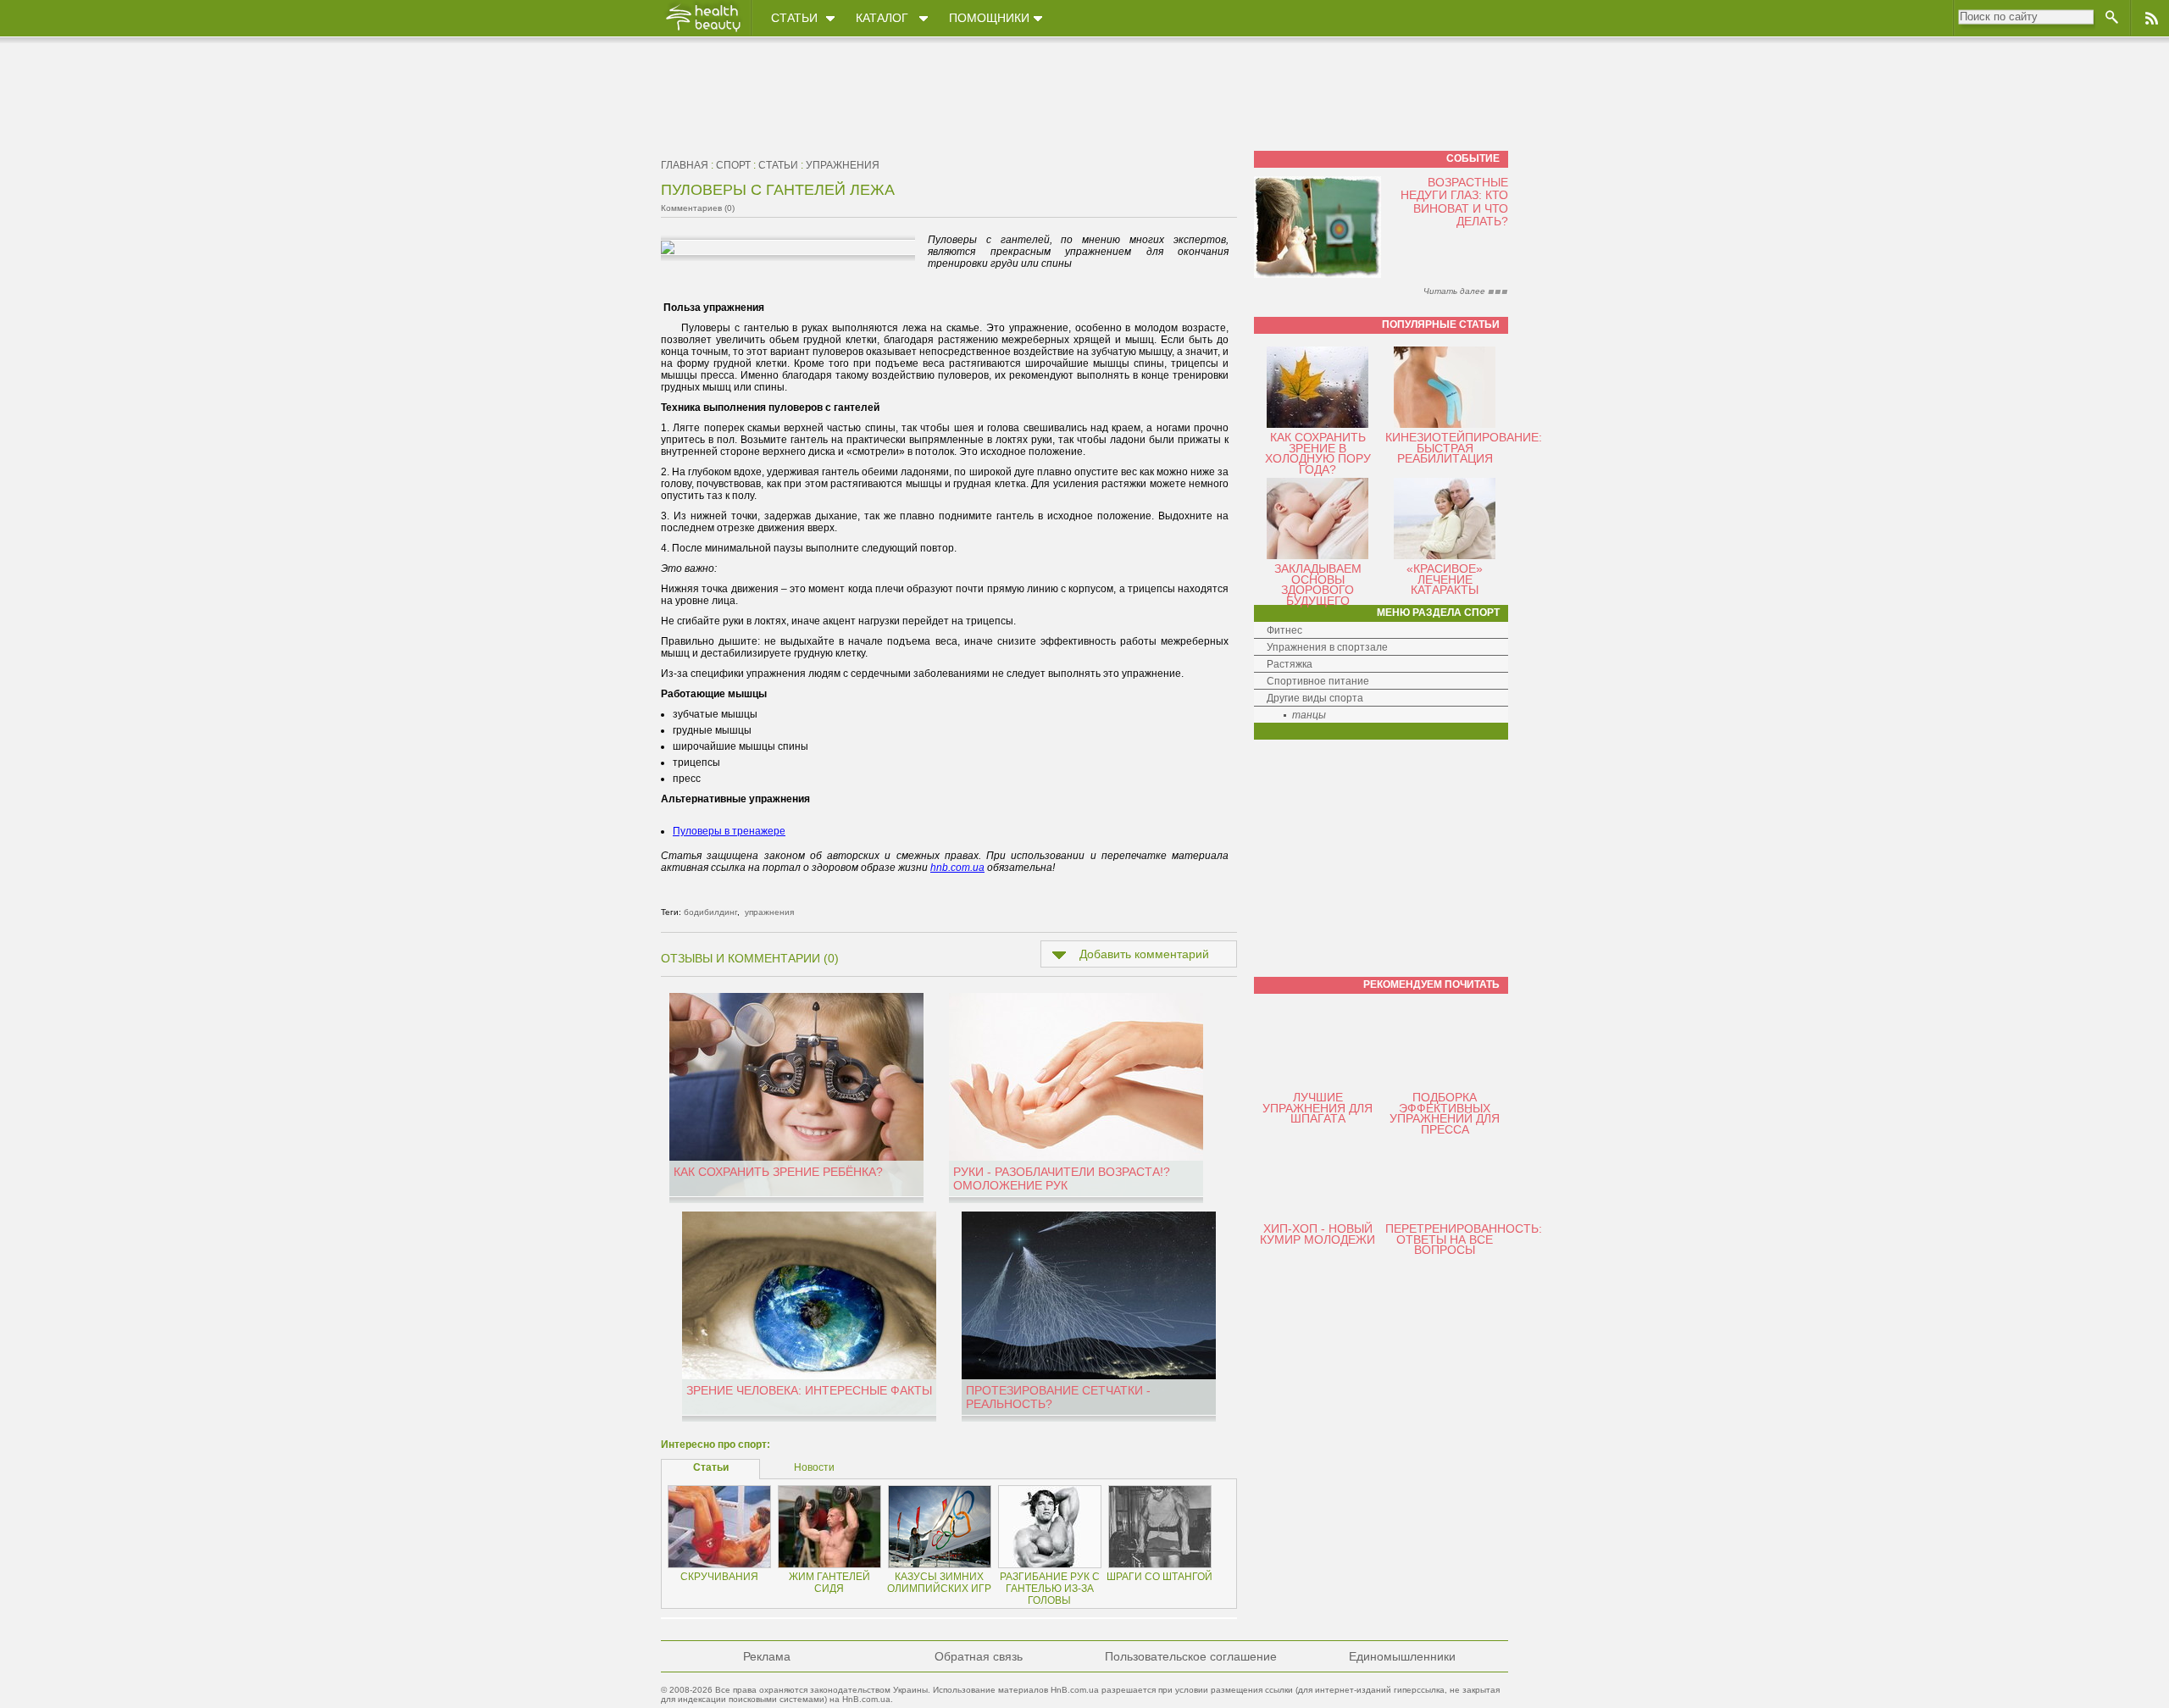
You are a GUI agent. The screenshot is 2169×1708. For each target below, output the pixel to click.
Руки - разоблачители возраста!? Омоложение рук (1062, 1178)
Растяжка (1290, 664)
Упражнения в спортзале (1327, 647)
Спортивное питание (1318, 681)
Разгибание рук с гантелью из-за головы (1050, 1589)
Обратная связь (979, 1656)
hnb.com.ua (957, 868)
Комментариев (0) (698, 208)
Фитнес (1284, 630)
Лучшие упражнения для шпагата (1317, 1108)
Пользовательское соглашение (1191, 1656)
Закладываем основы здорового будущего (1318, 585)
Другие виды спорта (1315, 698)
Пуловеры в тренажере (729, 831)
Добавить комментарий (1144, 954)
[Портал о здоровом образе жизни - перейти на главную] (702, 31)
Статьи (794, 18)
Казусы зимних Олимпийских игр (939, 1583)
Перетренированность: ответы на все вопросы (1464, 1239)
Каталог (882, 18)
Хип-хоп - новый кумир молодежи (1317, 1234)
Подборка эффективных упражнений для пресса (1445, 1113)
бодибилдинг (710, 912)
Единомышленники (1402, 1656)
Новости (814, 1467)
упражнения (843, 165)
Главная (685, 165)
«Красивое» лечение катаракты (1445, 579)
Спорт (733, 165)
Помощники (989, 18)
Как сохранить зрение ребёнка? (778, 1172)
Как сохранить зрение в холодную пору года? (1318, 453)
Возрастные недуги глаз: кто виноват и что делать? (1454, 202)
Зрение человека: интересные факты (809, 1390)
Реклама (767, 1656)
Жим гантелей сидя (829, 1583)
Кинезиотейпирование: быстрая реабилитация (1464, 448)
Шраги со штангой (1159, 1577)
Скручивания (719, 1577)
